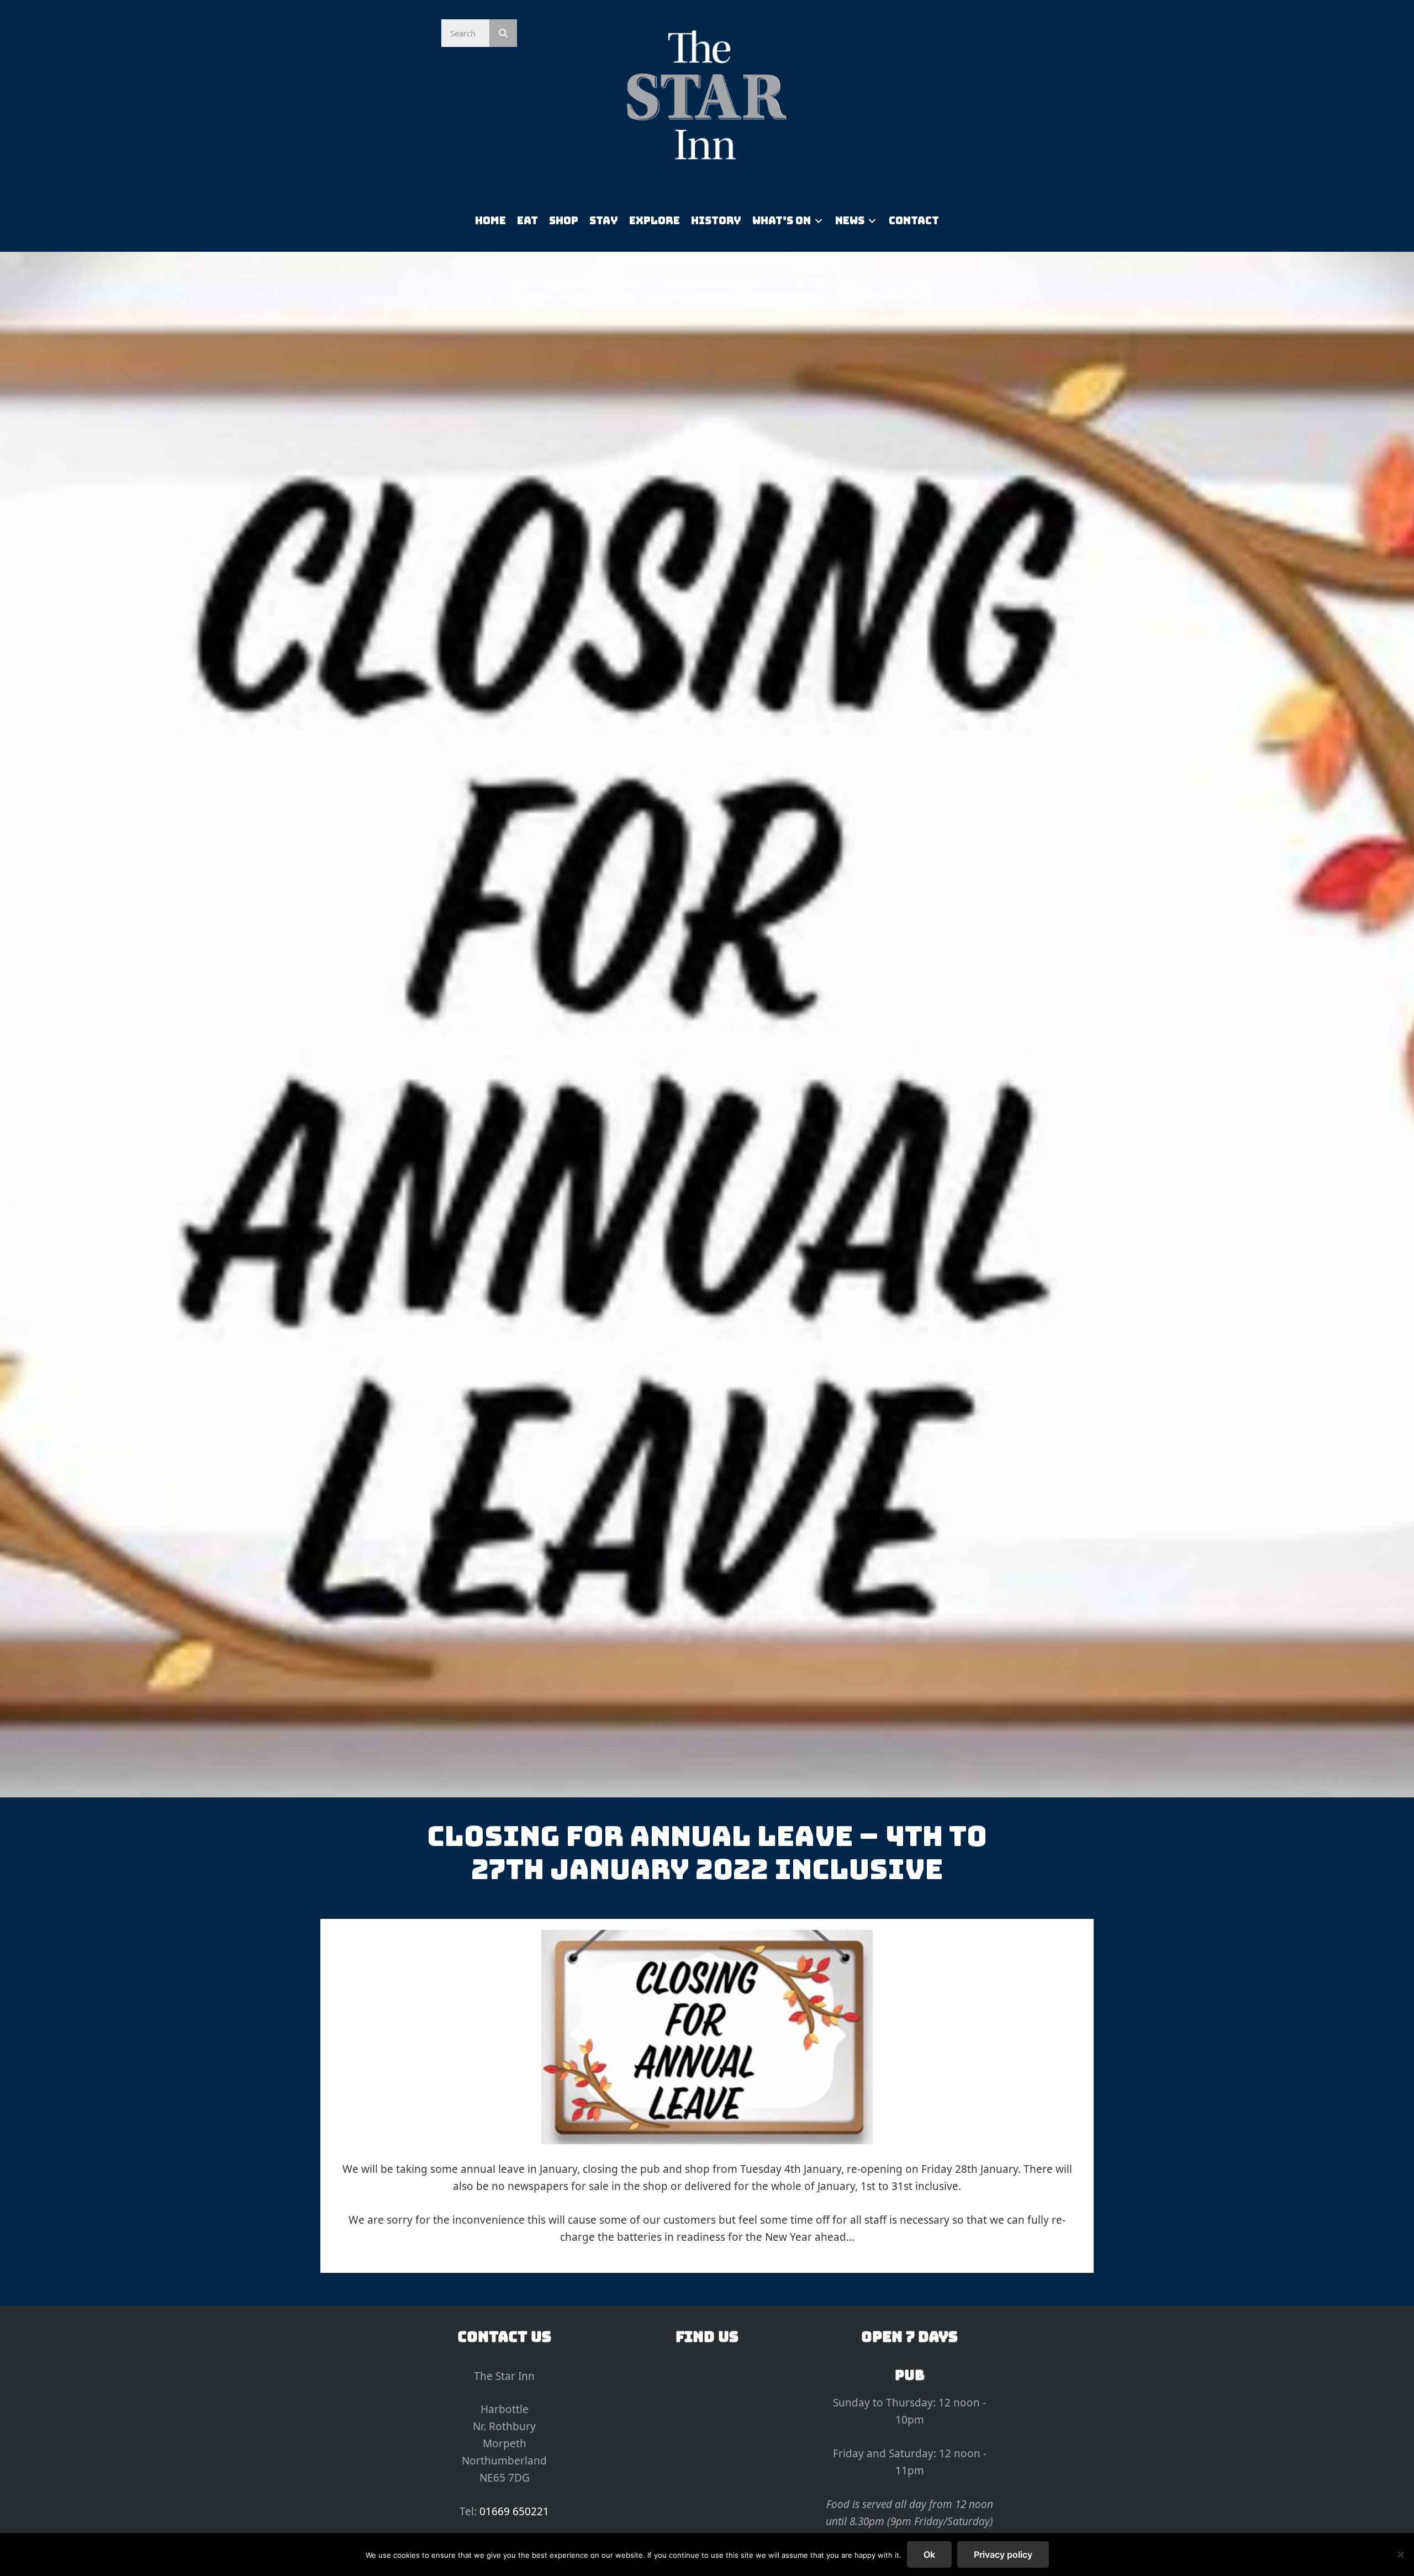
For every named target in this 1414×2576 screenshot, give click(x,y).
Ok (929, 2554)
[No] (1400, 2554)
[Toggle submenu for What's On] (819, 221)
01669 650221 (514, 2511)
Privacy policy (1003, 2554)
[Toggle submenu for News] (872, 221)
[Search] (503, 33)
